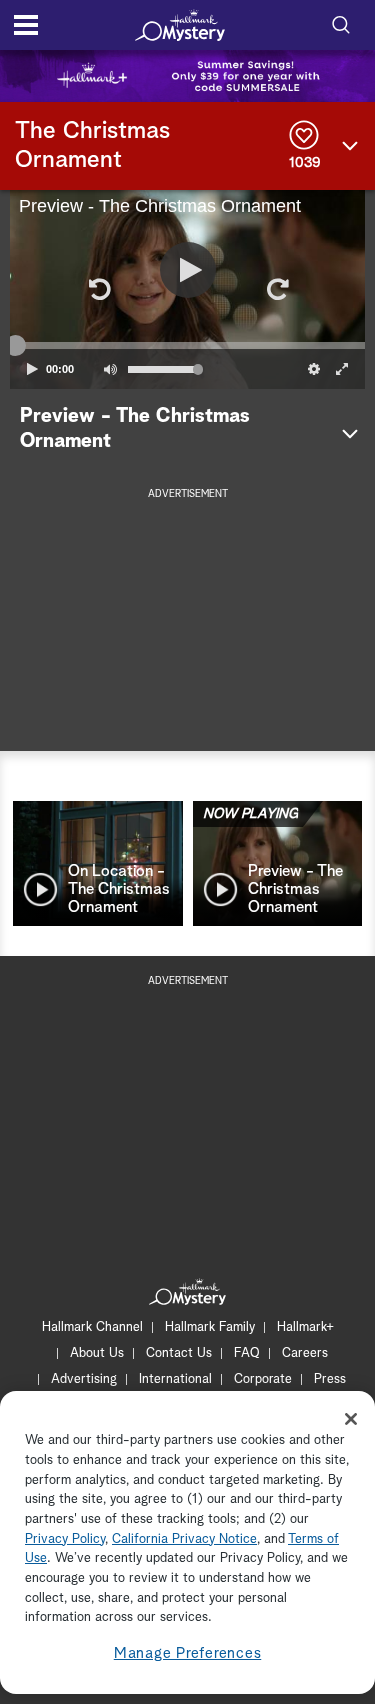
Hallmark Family (210, 1327)
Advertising (84, 1379)
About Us (97, 1353)
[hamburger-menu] (26, 25)
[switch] (110, 369)
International (175, 1379)
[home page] (180, 25)
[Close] (351, 1419)
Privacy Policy (65, 1539)
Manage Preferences (188, 1653)
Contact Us (179, 1353)
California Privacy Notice (184, 1539)
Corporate (263, 1379)
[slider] (187, 346)
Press (330, 1379)
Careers (305, 1353)
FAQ (247, 1353)
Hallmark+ (305, 1327)
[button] (99, 289)
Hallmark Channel (92, 1327)
